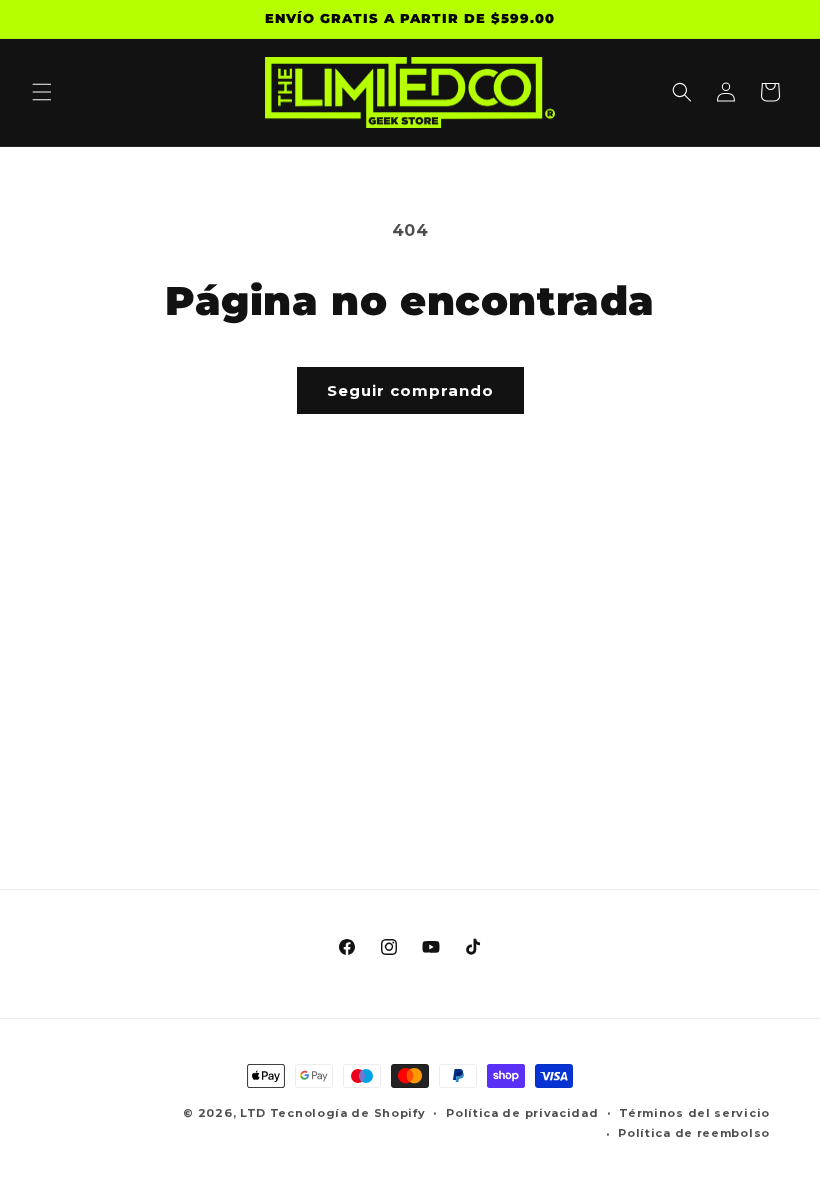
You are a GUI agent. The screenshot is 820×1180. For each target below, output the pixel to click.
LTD (255, 1113)
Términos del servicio (694, 1113)
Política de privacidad (522, 1113)
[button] (42, 92)
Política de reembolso (694, 1133)
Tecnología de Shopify (348, 1113)
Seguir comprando (410, 390)
